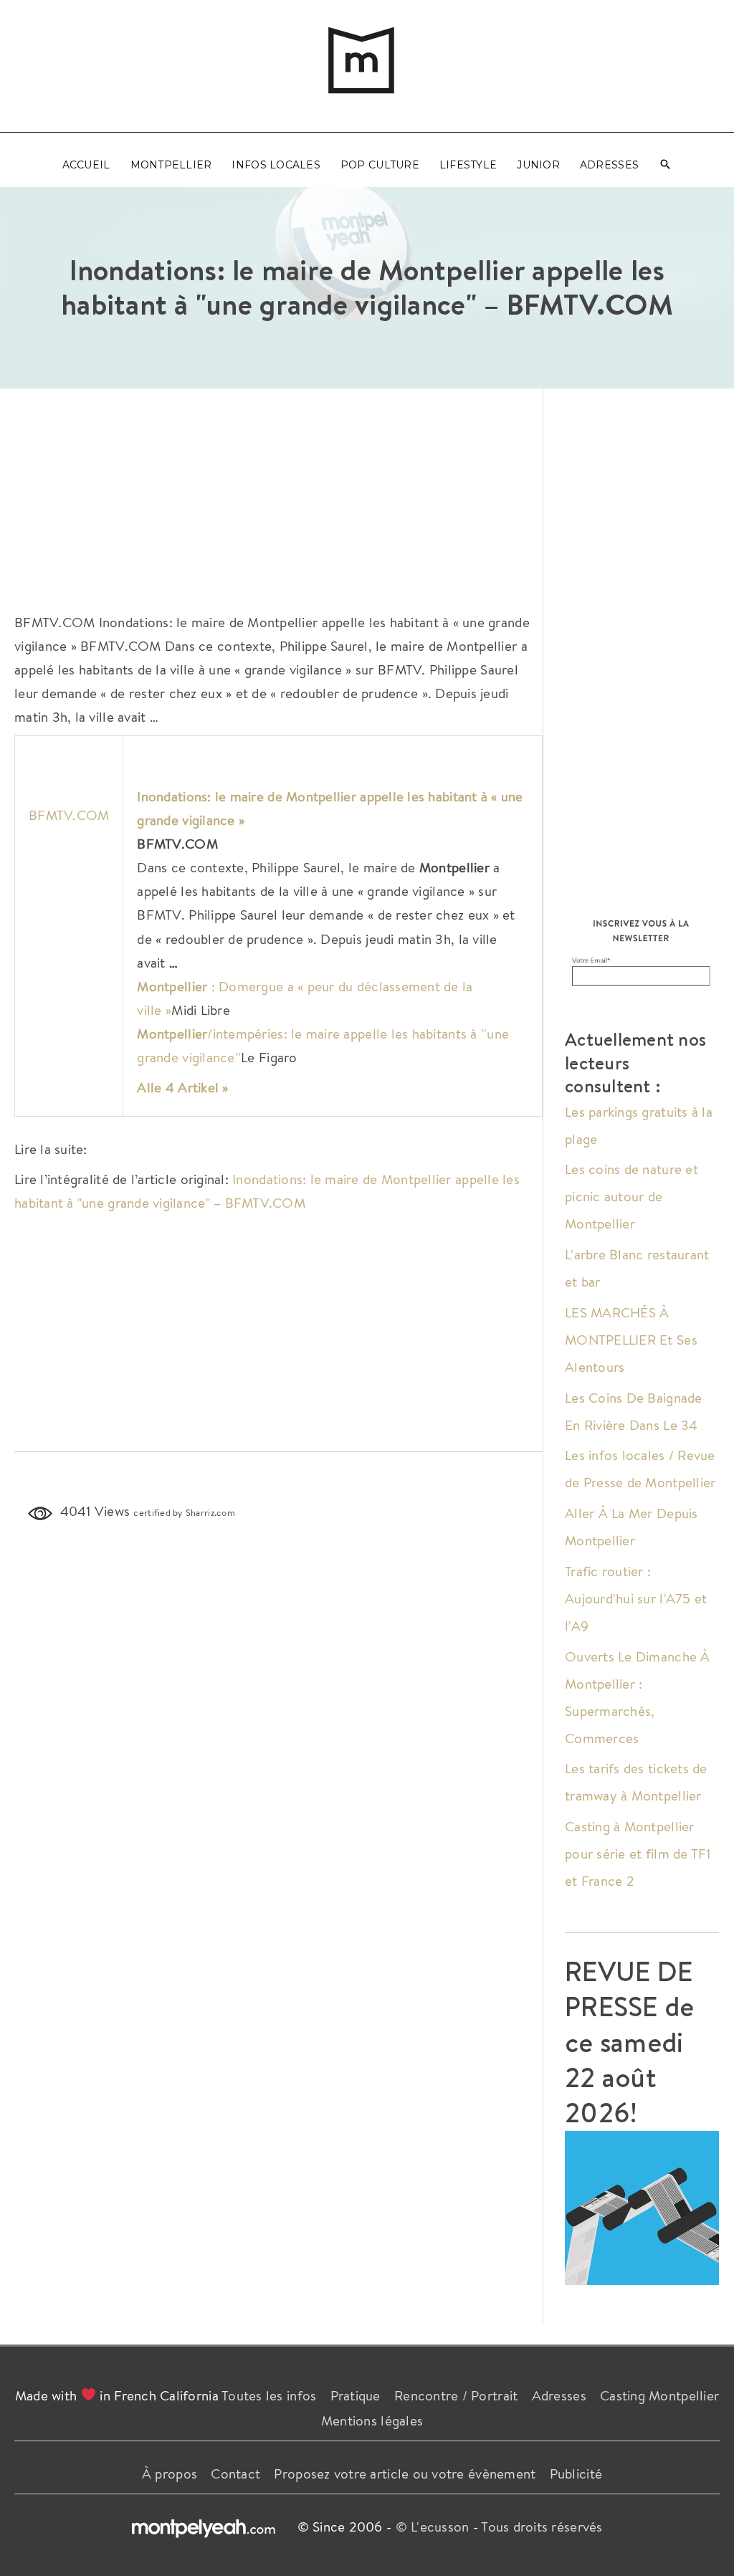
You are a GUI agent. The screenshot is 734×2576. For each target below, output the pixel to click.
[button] (665, 165)
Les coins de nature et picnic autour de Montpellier (631, 1196)
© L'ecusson (433, 2527)
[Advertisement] (278, 496)
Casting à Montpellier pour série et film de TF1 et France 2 (638, 1854)
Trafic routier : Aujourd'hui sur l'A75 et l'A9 (636, 1598)
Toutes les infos (269, 2395)
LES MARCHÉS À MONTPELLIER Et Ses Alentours (631, 1340)
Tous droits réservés (542, 2527)
